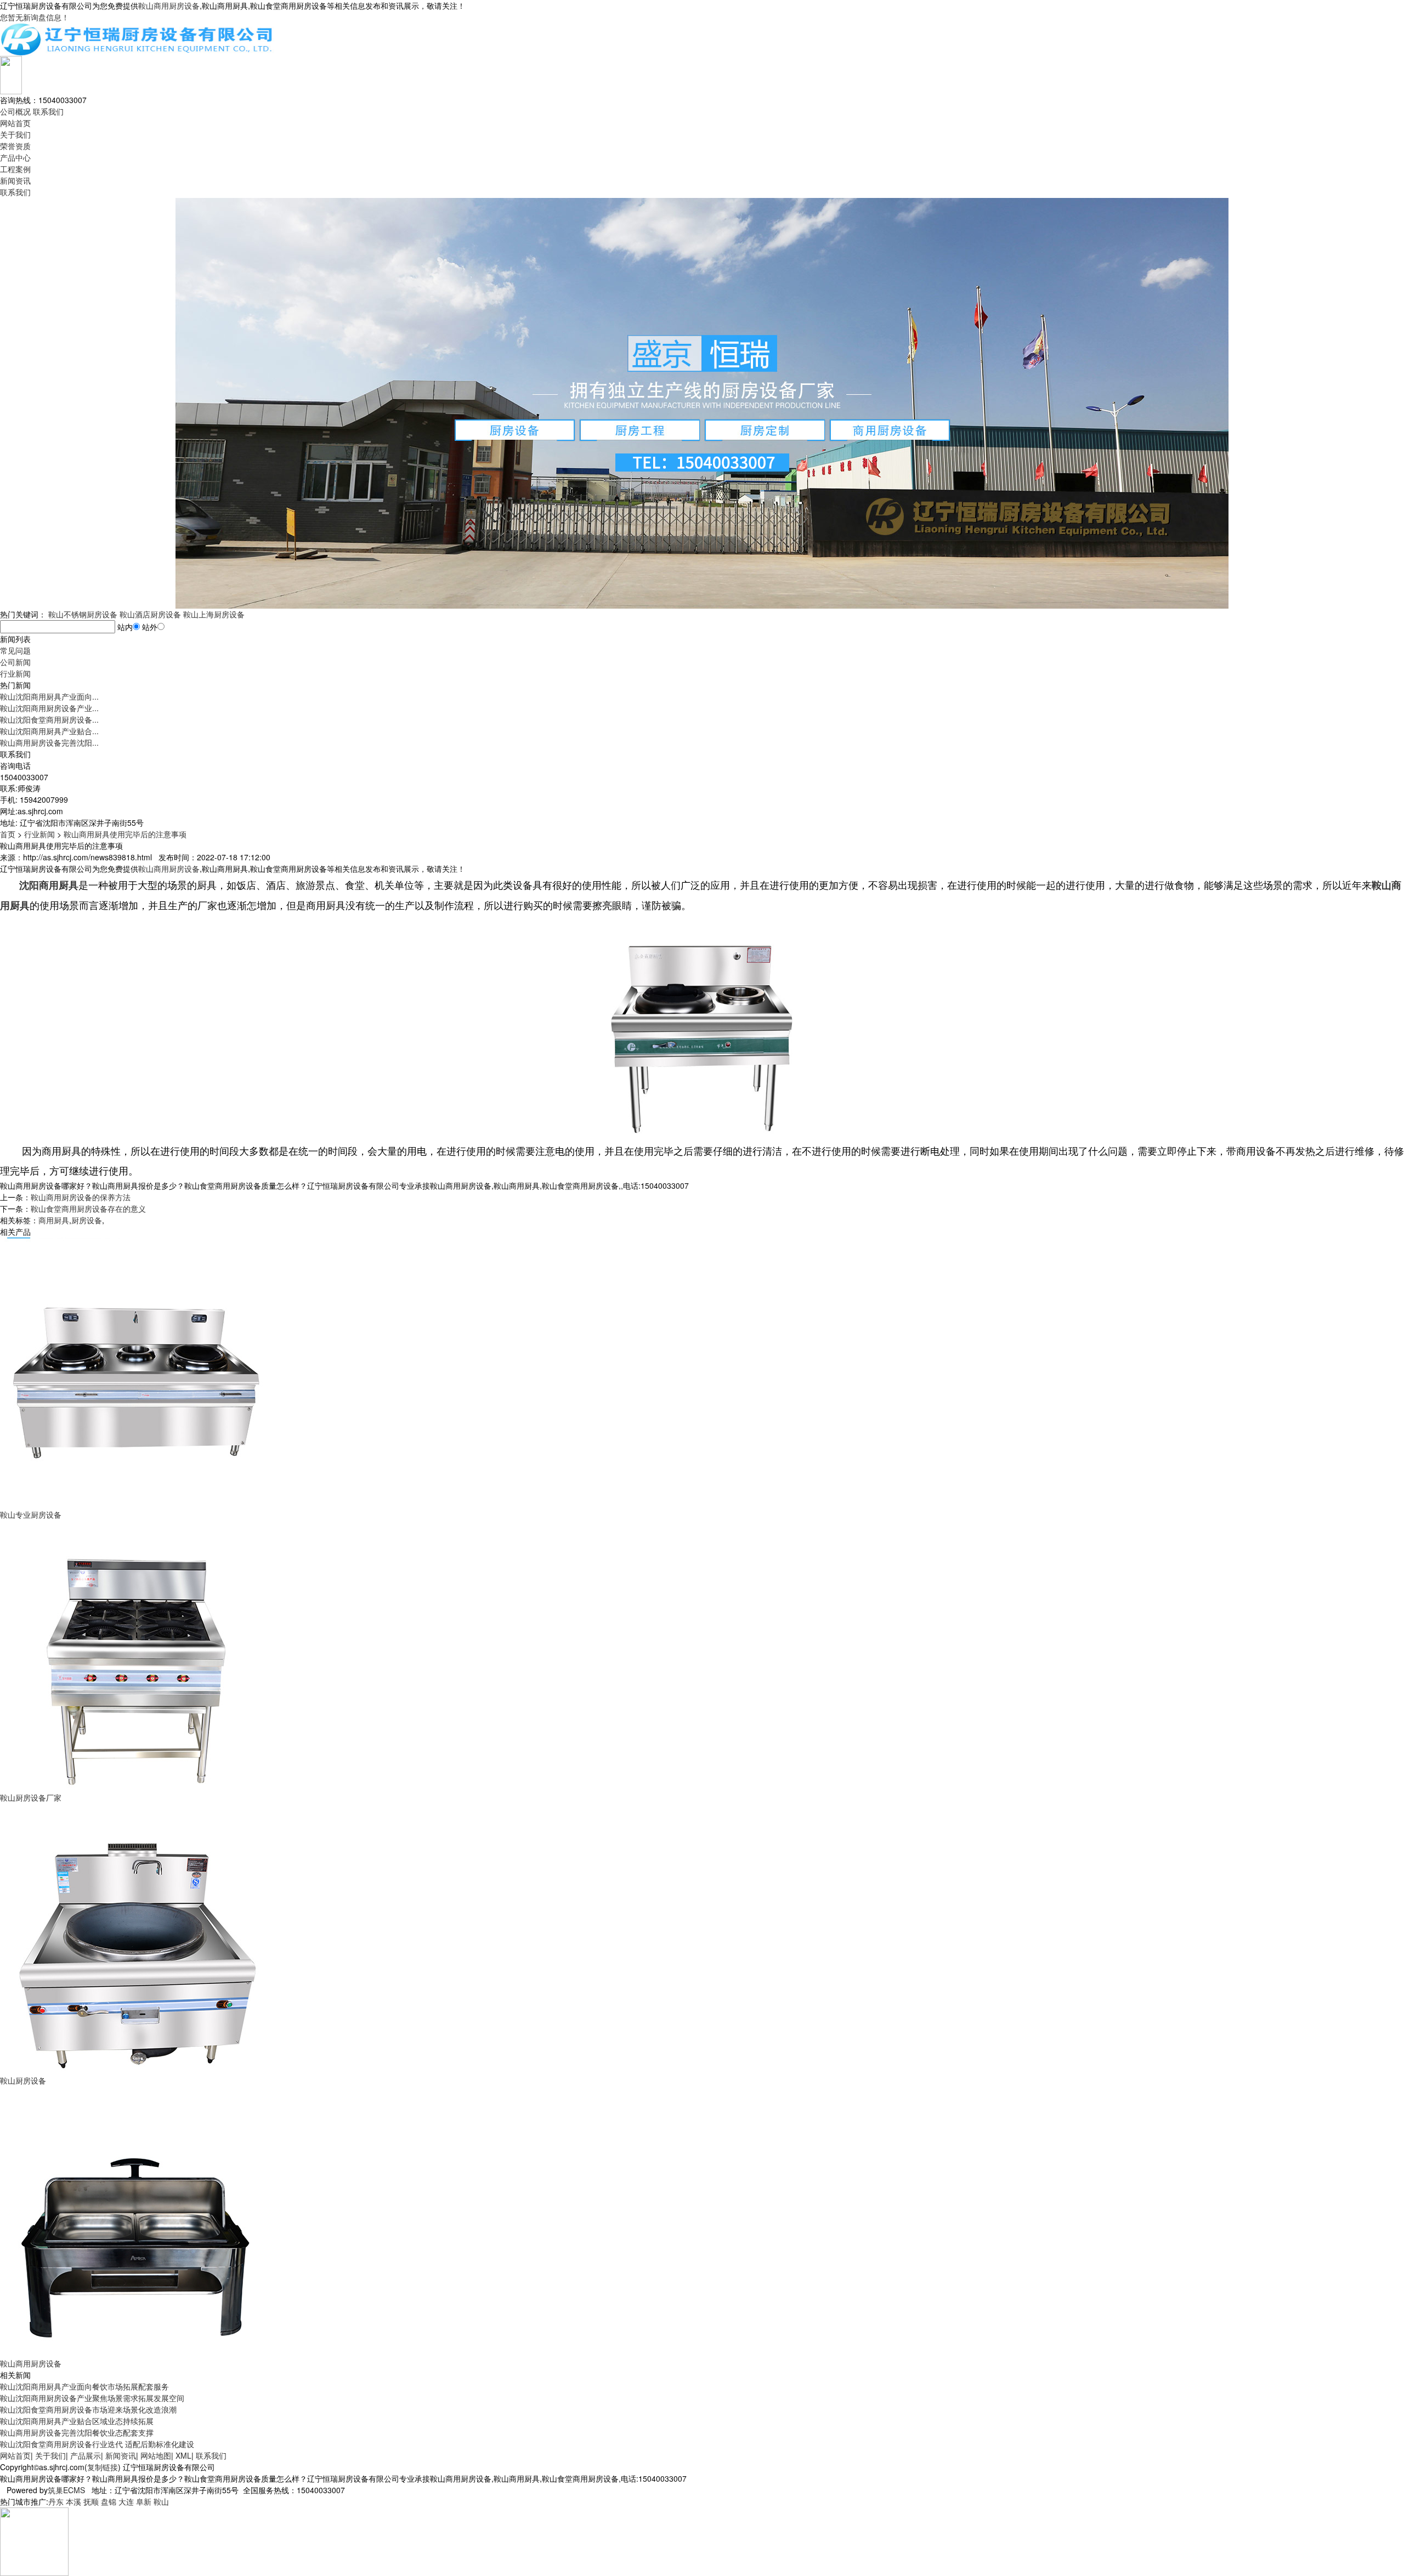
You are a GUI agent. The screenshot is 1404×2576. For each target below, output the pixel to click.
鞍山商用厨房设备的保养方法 (81, 1197)
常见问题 (15, 650)
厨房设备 (87, 1220)
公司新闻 (15, 662)
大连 (126, 2501)
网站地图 (156, 2455)
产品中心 (15, 157)
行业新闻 (15, 673)
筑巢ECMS (66, 2490)
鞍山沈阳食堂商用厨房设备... (49, 719)
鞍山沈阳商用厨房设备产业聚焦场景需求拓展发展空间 (92, 2398)
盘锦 (109, 2501)
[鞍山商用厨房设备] (137, 2221)
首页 (8, 834)
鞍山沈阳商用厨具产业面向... (49, 696)
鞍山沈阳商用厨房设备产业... (49, 708)
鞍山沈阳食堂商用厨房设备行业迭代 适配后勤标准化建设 (97, 2444)
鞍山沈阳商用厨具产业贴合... (49, 731)
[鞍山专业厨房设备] (137, 1372)
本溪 (73, 2501)
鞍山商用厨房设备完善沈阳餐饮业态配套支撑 (77, 2432)
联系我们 (48, 111)
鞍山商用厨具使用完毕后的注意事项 (125, 834)
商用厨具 (54, 1220)
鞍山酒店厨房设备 (150, 614)
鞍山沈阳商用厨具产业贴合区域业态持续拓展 (77, 2421)
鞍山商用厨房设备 (169, 5)
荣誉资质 (15, 146)
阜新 (144, 2501)
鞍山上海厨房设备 (214, 614)
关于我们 (15, 134)
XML (183, 2455)
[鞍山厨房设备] (137, 1938)
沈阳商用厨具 (49, 885)
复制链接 (103, 2467)
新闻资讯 (15, 180)
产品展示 (86, 2455)
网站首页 (15, 123)
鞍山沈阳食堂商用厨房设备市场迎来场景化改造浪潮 (88, 2409)
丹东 (56, 2501)
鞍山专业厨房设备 (31, 1514)
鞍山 (161, 2501)
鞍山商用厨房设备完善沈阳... (49, 742)
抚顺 (91, 2501)
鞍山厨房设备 (23, 2080)
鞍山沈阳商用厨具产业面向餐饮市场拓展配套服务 (84, 2386)
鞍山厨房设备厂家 (31, 1797)
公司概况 (15, 111)
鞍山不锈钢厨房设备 (83, 614)
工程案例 (15, 169)
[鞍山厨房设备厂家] (137, 1655)
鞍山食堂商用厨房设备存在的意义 (88, 1208)
